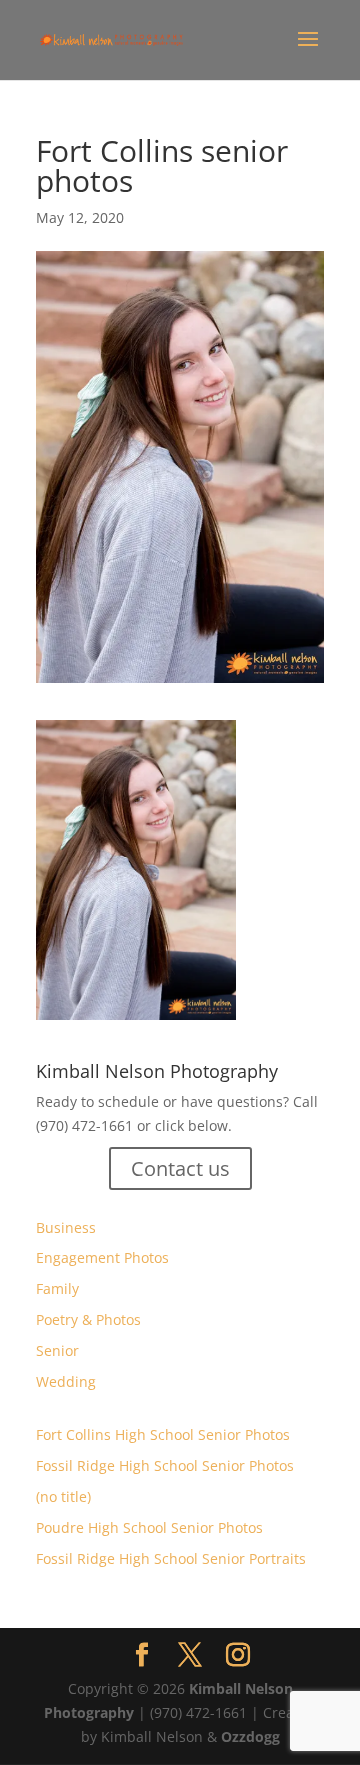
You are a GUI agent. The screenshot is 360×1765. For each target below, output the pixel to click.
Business (66, 1227)
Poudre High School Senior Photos (149, 1527)
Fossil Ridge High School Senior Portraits (171, 1558)
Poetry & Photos (88, 1319)
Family (57, 1288)
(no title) (63, 1496)
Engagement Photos (102, 1257)
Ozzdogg (250, 1736)
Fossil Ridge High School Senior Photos (165, 1465)
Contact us (180, 1168)
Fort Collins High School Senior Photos (163, 1434)
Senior (57, 1350)
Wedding (66, 1381)
